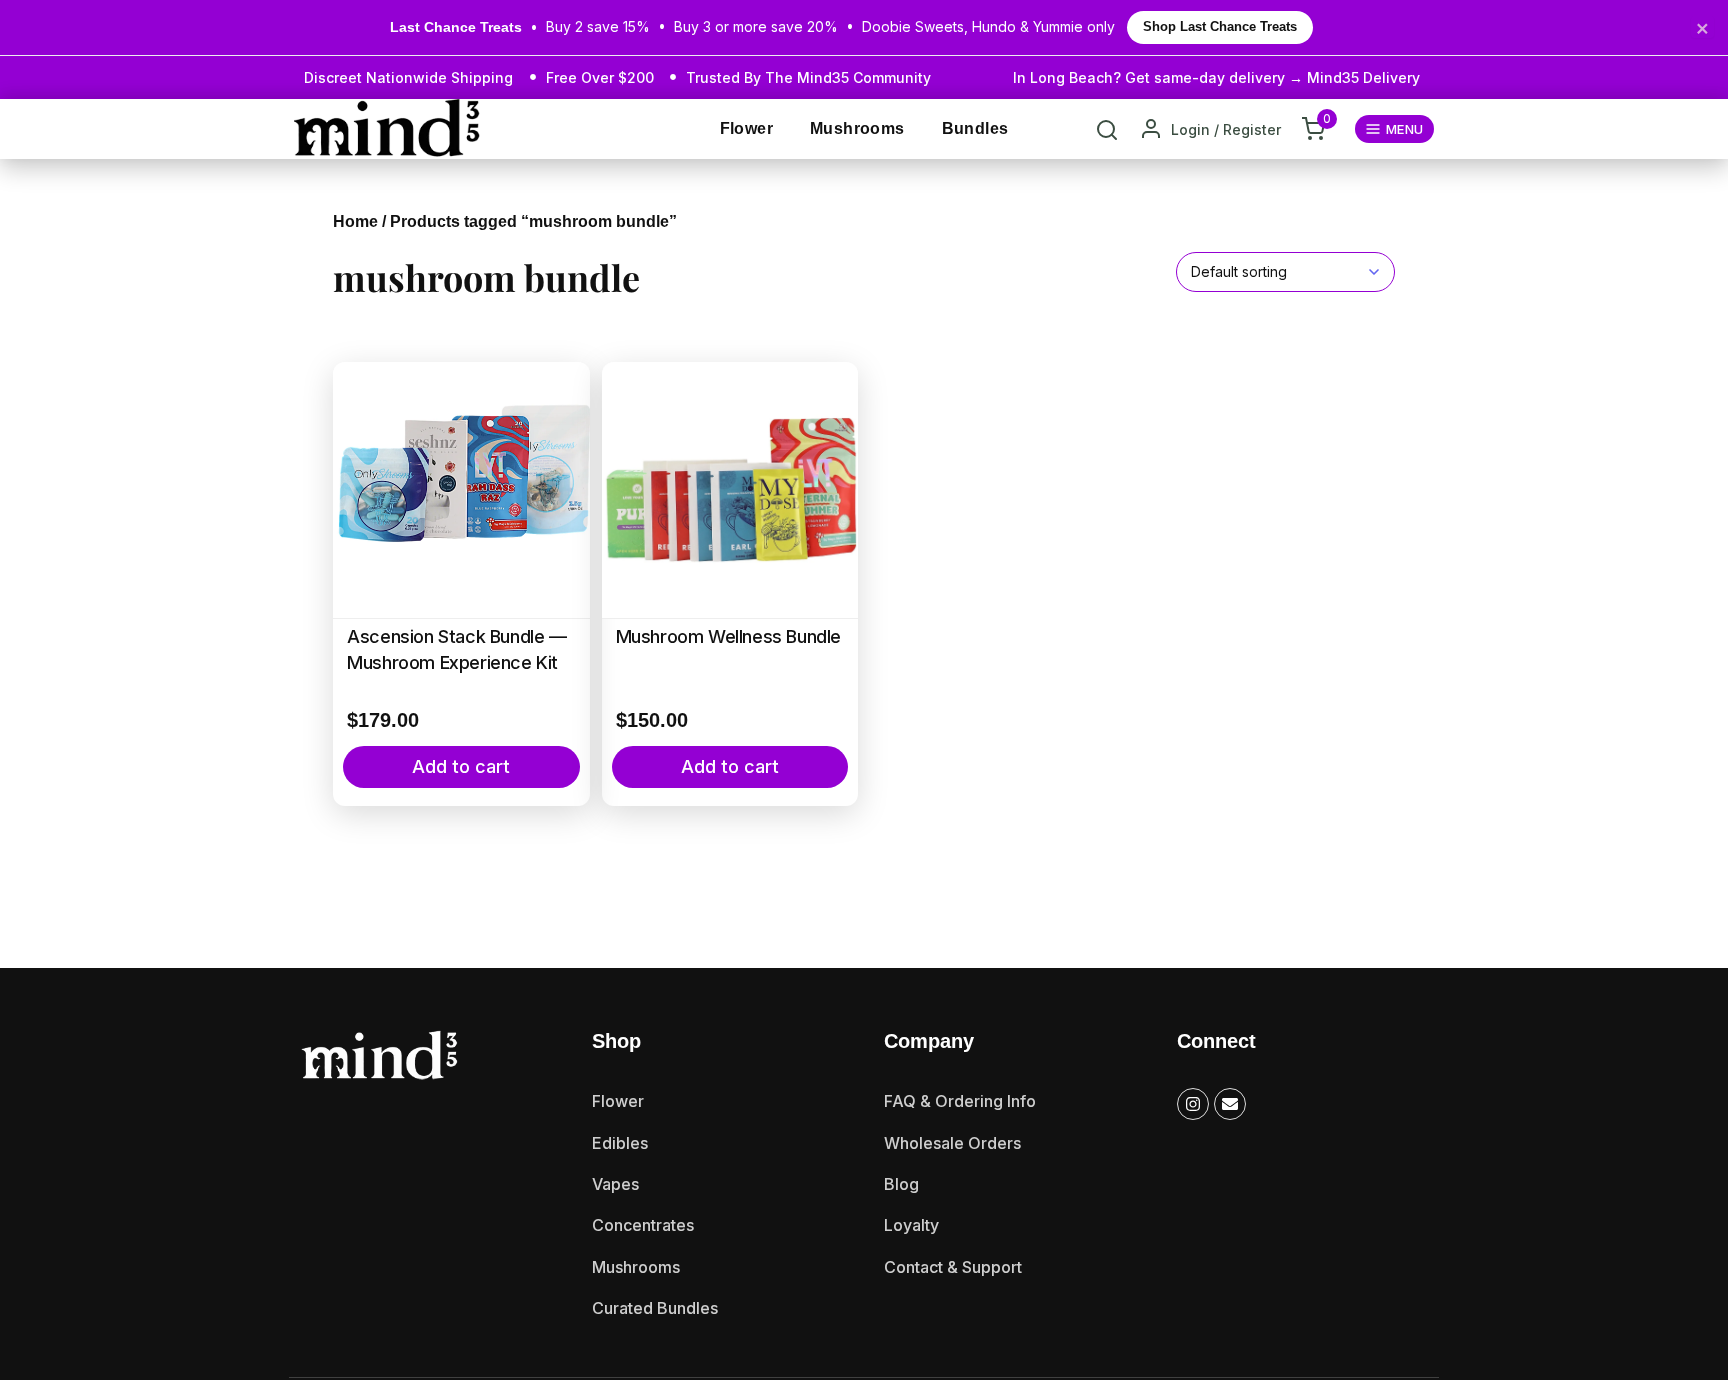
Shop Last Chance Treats (1220, 27)
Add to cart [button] (461, 766)
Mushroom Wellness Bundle (728, 636)
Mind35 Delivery (1363, 77)
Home (355, 221)
